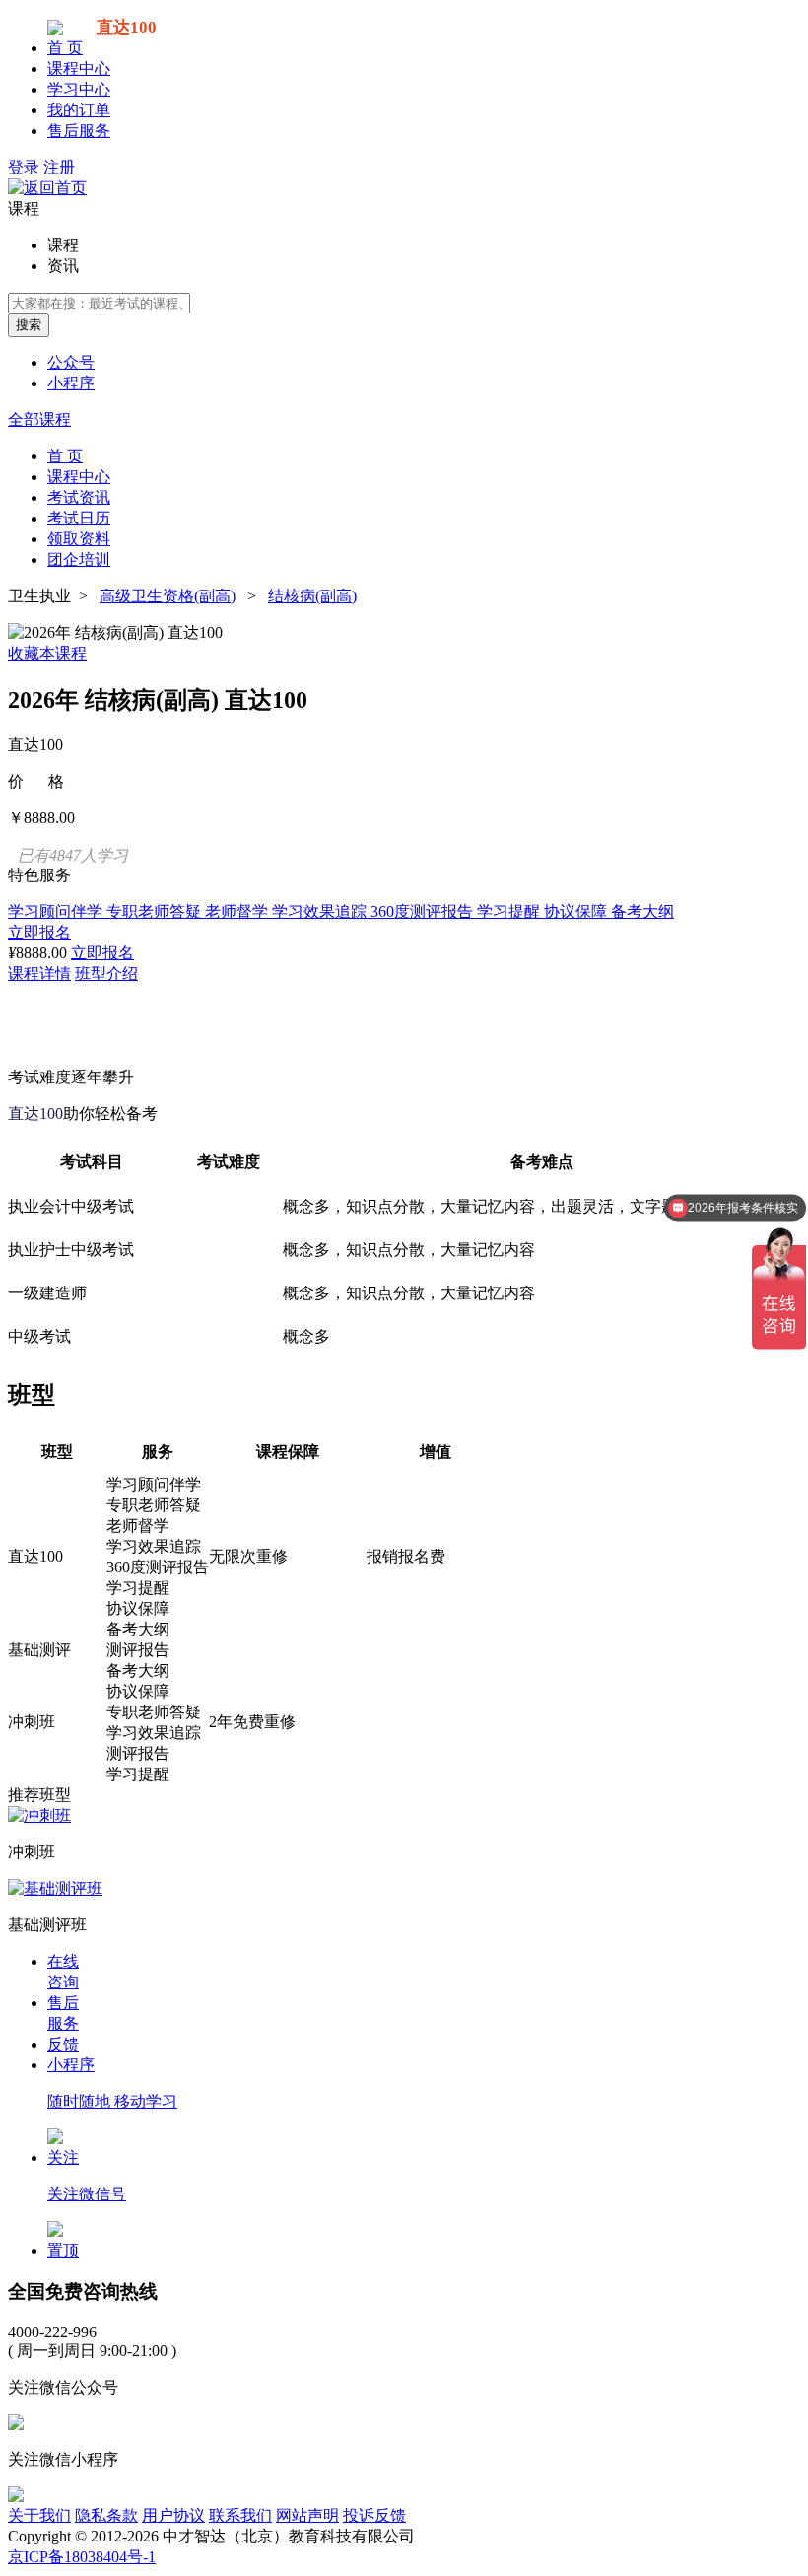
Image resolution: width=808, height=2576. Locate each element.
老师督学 (238, 911)
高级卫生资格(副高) (168, 596)
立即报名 (39, 932)
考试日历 (79, 518)
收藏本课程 (47, 653)
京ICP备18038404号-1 (82, 2557)
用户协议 (173, 2515)
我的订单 (79, 110)
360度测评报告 (424, 911)
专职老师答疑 (156, 911)
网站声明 (307, 2515)
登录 (24, 167)
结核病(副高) (312, 596)
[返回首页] (47, 188)
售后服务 (79, 131)
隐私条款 (106, 2515)
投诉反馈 (374, 2515)
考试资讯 (79, 497)
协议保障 (577, 911)
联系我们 (240, 2515)
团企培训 (79, 559)
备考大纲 (642, 911)
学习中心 (79, 89)
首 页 (65, 48)
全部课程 (39, 419)
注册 (59, 167)
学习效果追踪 (321, 911)
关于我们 (39, 2515)
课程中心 (79, 69)
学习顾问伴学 (57, 911)
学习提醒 (510, 911)
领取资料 (79, 539)
